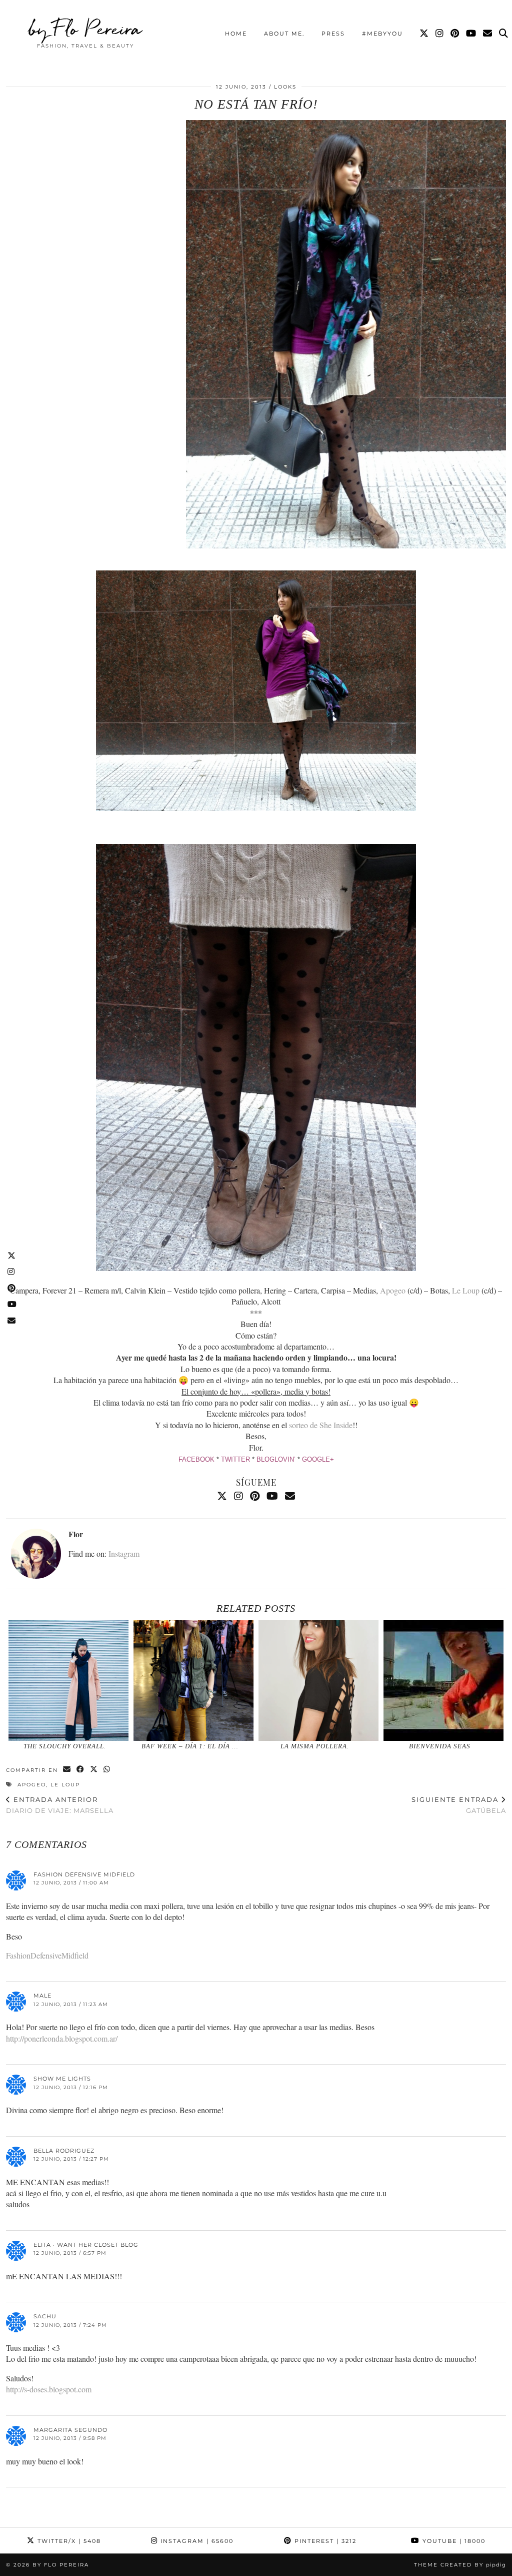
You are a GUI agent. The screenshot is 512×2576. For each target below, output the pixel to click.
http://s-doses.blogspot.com (49, 2389)
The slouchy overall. (65, 1746)
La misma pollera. (315, 1746)
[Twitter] (424, 34)
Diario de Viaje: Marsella (60, 1805)
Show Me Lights (62, 2079)
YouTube (453, 2541)
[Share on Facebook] (81, 1770)
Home (236, 34)
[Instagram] (440, 34)
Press (333, 34)
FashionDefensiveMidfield (47, 1955)
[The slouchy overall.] (68, 1680)
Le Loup (466, 1290)
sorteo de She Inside (321, 1425)
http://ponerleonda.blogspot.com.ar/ (62, 2038)
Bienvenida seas (440, 1746)
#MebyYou (382, 34)
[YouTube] (471, 34)
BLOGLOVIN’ (276, 1459)
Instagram (124, 1553)
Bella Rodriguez (64, 2151)
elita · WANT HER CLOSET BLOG (86, 2245)
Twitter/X (68, 2541)
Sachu (45, 2316)
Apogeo (393, 1290)
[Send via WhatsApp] (107, 1770)
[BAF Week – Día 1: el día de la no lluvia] (193, 1680)
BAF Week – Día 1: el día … (190, 1746)
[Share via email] (67, 1770)
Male (42, 1996)
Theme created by (460, 2565)
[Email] (488, 34)
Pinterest (324, 2541)
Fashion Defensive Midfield (84, 1874)
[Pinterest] (455, 34)
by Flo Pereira (85, 29)
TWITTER (235, 1459)
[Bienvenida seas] (443, 1680)
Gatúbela (459, 1805)
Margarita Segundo (70, 2430)
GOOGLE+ (318, 1459)
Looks (285, 87)
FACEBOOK (196, 1459)
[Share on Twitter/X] (94, 1770)
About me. (284, 34)
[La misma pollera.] (318, 1680)
